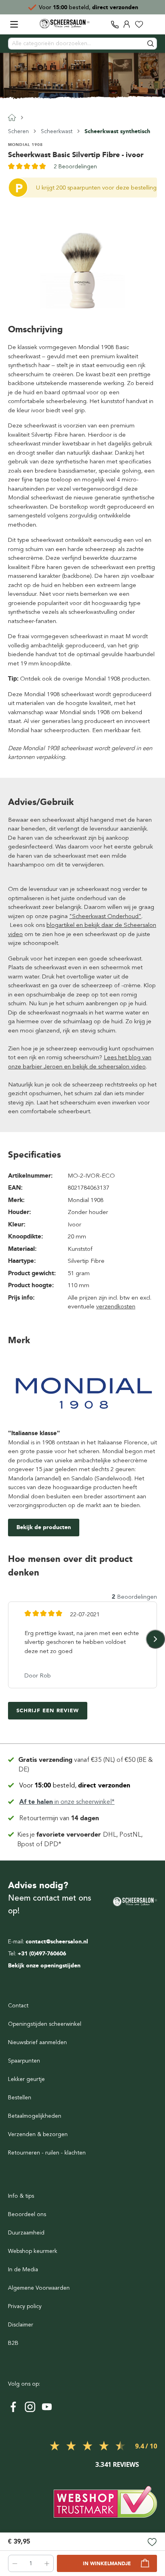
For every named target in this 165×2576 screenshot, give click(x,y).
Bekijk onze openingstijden (44, 1966)
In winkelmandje (107, 2564)
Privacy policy (25, 2306)
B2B (13, 2343)
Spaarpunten (24, 2061)
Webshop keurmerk (33, 2251)
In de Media (23, 2269)
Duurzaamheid (26, 2233)
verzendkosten (116, 1306)
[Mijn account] (127, 24)
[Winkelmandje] (151, 24)
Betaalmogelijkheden (35, 2116)
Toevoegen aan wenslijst (152, 2543)
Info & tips (21, 2196)
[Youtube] (47, 2407)
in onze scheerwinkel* (95, 7)
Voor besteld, (75, 1785)
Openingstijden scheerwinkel (45, 2024)
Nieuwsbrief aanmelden (37, 2042)
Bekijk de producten (44, 1527)
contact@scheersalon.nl (57, 1942)
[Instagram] (30, 2407)
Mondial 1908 (25, 145)
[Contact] (115, 24)
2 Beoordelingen (75, 167)
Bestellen (20, 2098)
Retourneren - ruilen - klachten (47, 2153)
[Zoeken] (151, 44)
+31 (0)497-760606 (42, 1954)
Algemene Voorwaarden (39, 2288)
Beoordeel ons (27, 2214)
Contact (18, 2006)
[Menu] (14, 24)
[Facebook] (13, 2407)
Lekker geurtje (26, 2079)
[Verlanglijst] (139, 24)
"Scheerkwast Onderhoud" (105, 916)
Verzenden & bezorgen (38, 2134)
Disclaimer (21, 2325)
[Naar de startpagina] (65, 24)
